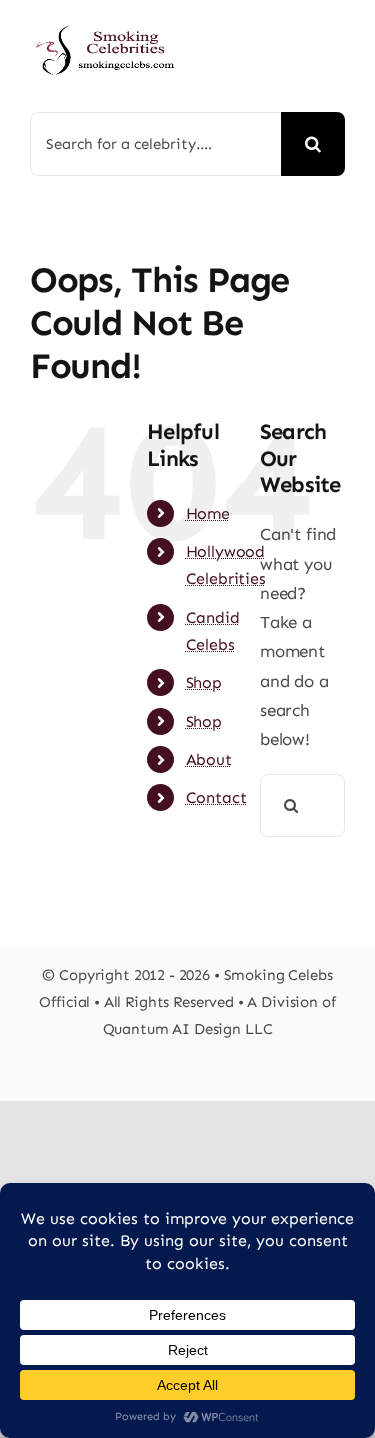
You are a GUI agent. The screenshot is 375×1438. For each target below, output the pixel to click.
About (209, 759)
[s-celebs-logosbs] (105, 20)
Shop (204, 682)
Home (208, 513)
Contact (216, 797)
